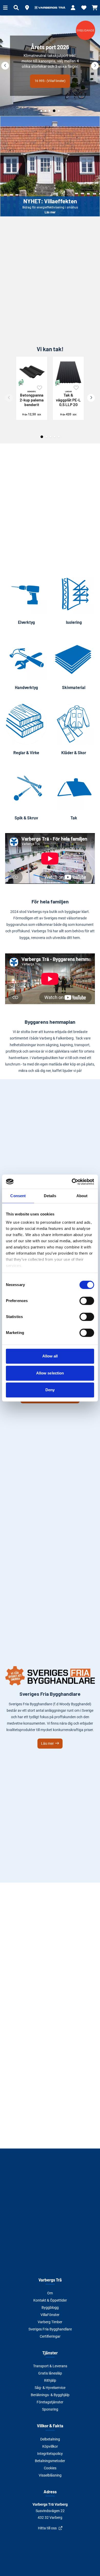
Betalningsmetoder (50, 2461)
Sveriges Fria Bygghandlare (50, 2329)
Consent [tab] (18, 1196)
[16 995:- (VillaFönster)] (50, 66)
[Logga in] (73, 8)
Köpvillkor (50, 2446)
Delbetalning (50, 2439)
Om (50, 2293)
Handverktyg (26, 687)
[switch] (87, 1301)
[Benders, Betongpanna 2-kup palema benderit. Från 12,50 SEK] (32, 372)
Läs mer (50, 166)
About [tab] (82, 1196)
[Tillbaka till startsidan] (50, 8)
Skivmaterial (74, 687)
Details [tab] (50, 1196)
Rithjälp (50, 2380)
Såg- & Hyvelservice (50, 2388)
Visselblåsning (50, 2475)
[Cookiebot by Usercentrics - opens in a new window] (72, 1182)
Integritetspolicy (50, 2454)
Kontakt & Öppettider (50, 2300)
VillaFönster (50, 2315)
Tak (74, 818)
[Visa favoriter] (84, 8)
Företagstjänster (50, 2402)
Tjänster (50, 2353)
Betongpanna (32, 398)
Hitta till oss (47, 2528)
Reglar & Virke (26, 753)
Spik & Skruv (26, 818)
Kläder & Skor (74, 753)
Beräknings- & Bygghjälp (50, 2395)
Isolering (74, 622)
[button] (27, 8)
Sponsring (50, 2409)
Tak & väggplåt (68, 398)
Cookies (50, 2468)
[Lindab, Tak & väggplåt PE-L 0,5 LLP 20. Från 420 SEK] (68, 372)
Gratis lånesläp (50, 2373)
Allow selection (50, 1373)
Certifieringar (50, 2336)
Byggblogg (50, 2308)
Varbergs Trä (50, 2280)
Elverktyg (26, 622)
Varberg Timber (50, 2322)
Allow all (50, 1356)
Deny (50, 1390)
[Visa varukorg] (95, 8)
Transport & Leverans (50, 2366)
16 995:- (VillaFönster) (50, 81)
